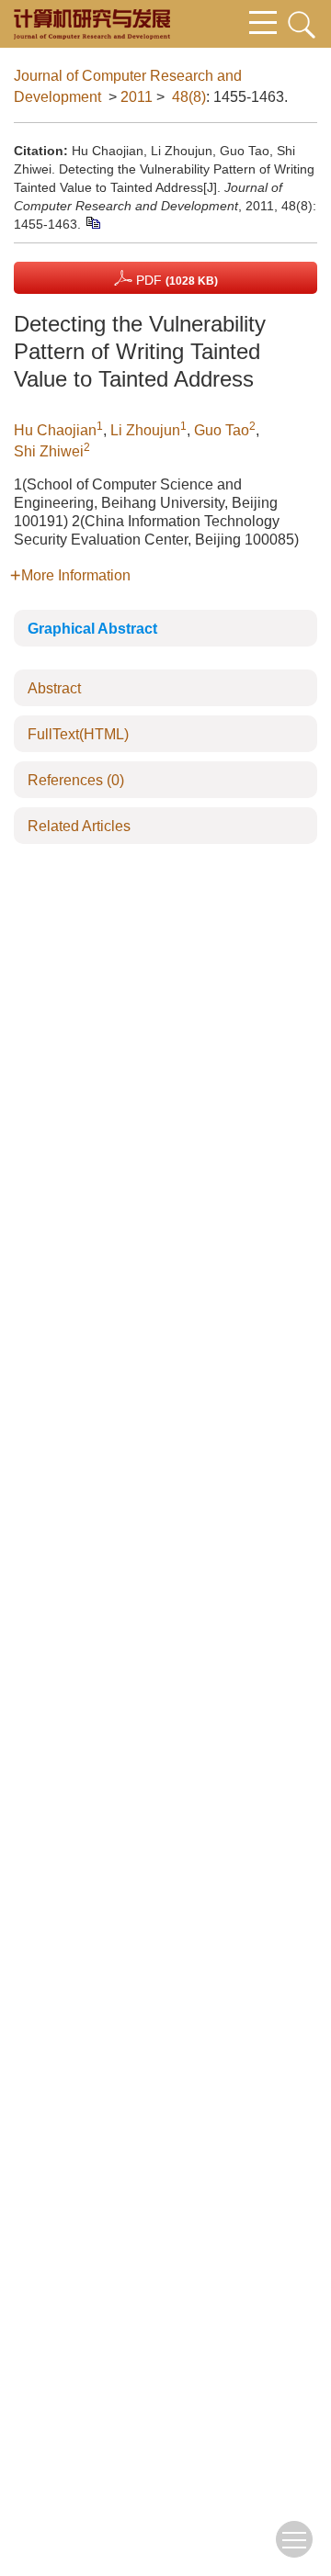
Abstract (54, 688)
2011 (137, 97)
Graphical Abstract (92, 629)
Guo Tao (222, 430)
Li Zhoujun (145, 430)
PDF (175, 280)
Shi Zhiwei (49, 451)
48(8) (189, 97)
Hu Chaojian (55, 430)
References (76, 780)
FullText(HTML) (78, 734)
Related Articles (79, 826)
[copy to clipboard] (92, 221)
